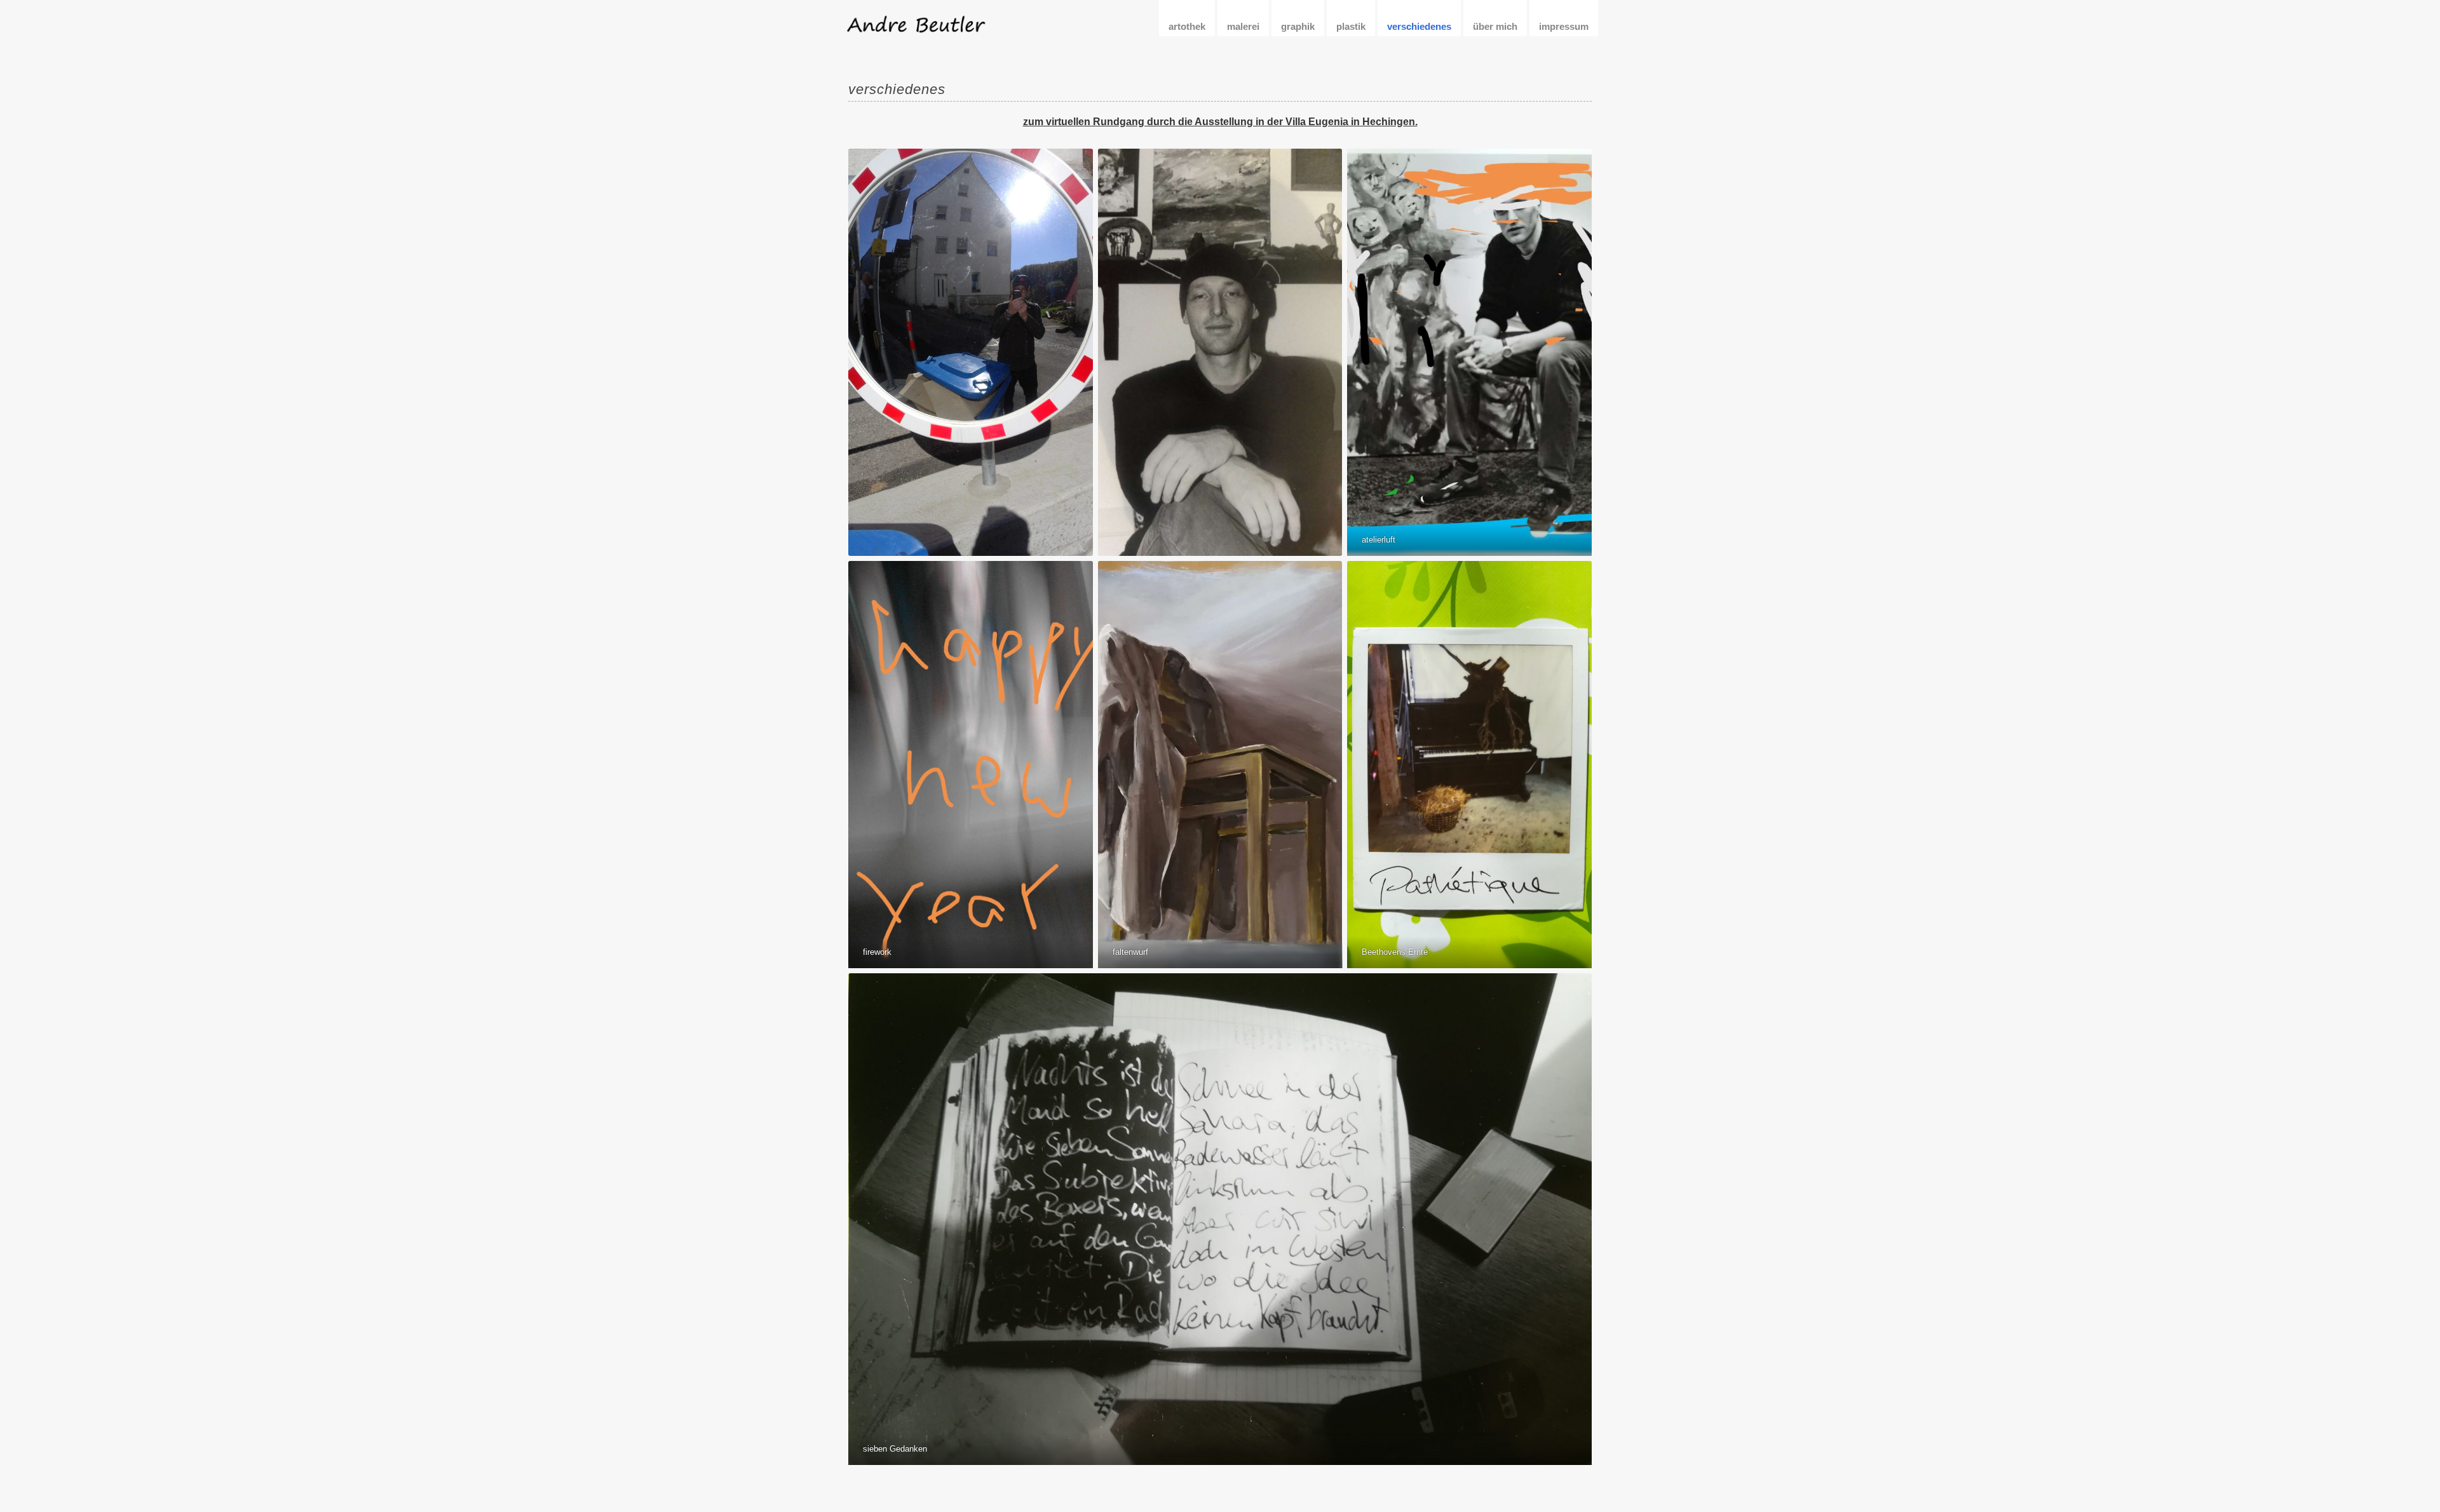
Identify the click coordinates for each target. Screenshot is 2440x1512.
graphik (1298, 26)
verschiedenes (1419, 26)
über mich (1495, 26)
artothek (1187, 26)
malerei (1243, 26)
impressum (1564, 26)
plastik (1351, 26)
